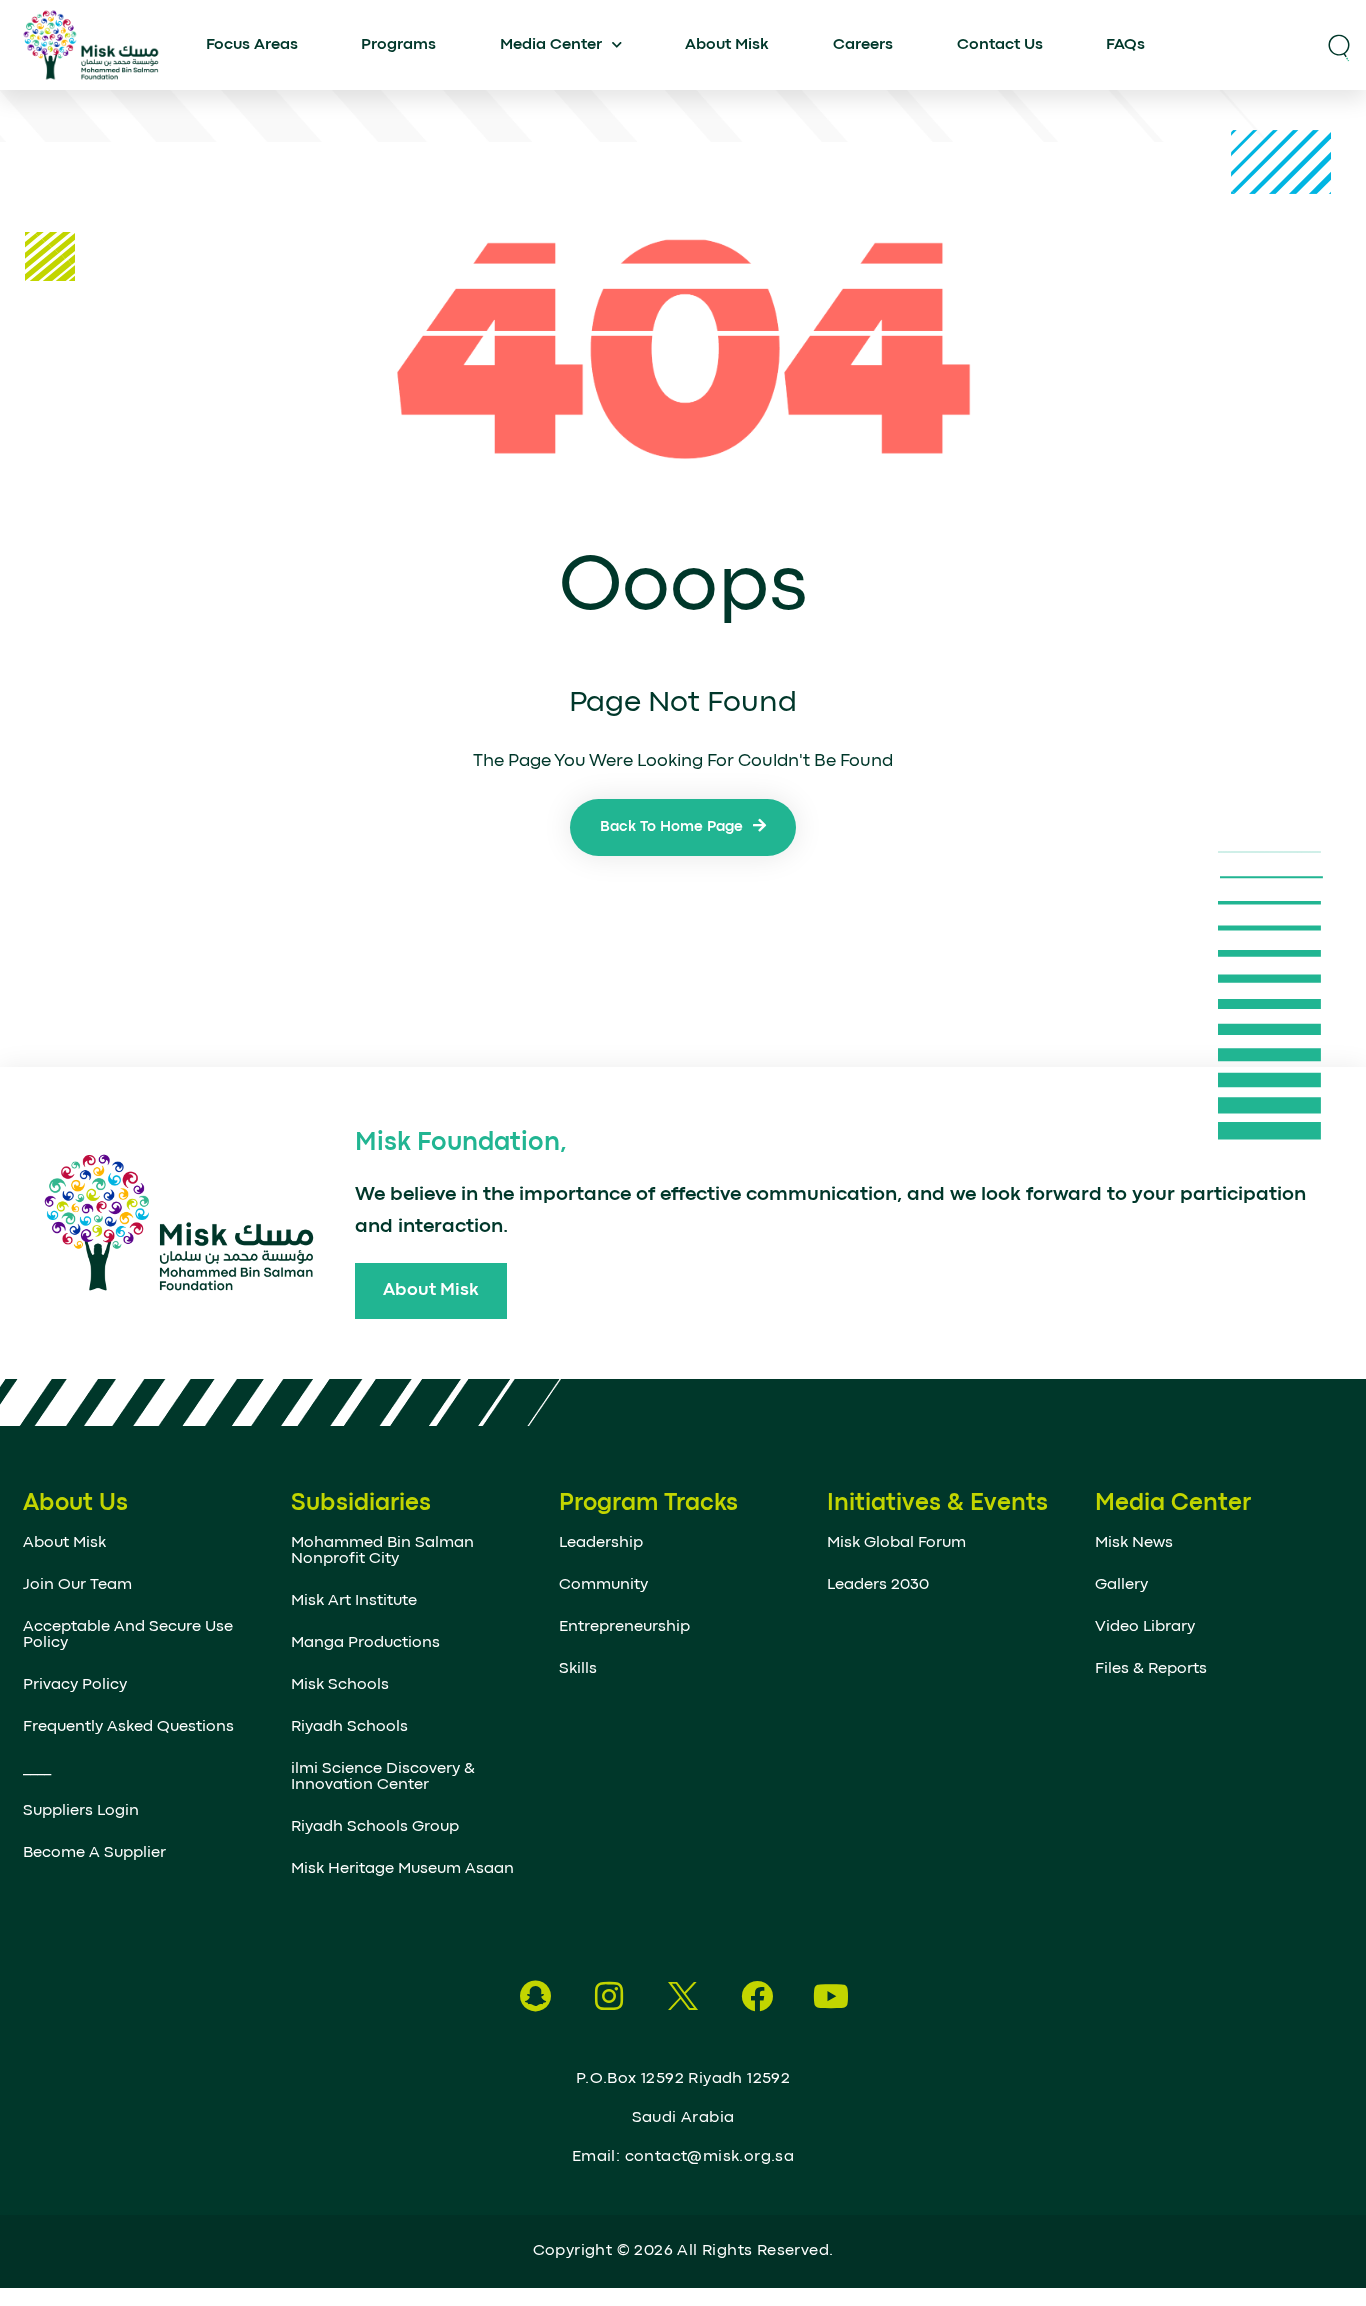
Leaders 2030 (878, 1585)
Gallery (1121, 1585)
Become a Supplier (94, 1853)
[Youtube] (831, 1996)
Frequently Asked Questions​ (128, 1727)
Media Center (551, 45)
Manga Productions (365, 1643)
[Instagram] (609, 1996)
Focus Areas (252, 45)
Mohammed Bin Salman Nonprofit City (382, 1551)
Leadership (601, 1543)
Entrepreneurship (624, 1627)
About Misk (727, 45)
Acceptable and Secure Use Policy (128, 1635)
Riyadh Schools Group (375, 1827)
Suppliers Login (81, 1811)
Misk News (1134, 1543)
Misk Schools (340, 1685)
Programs (398, 45)
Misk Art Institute (354, 1601)
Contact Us (1000, 45)
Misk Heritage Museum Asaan (402, 1869)
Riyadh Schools (349, 1727)
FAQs (1125, 45)
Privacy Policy (75, 1685)
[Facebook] (757, 1996)
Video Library (1145, 1627)
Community (603, 1585)
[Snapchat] (535, 1996)
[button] (1339, 45)
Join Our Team (77, 1585)
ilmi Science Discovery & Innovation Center (383, 1777)
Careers (863, 45)
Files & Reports (1151, 1669)
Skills (578, 1669)
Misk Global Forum (896, 1543)
